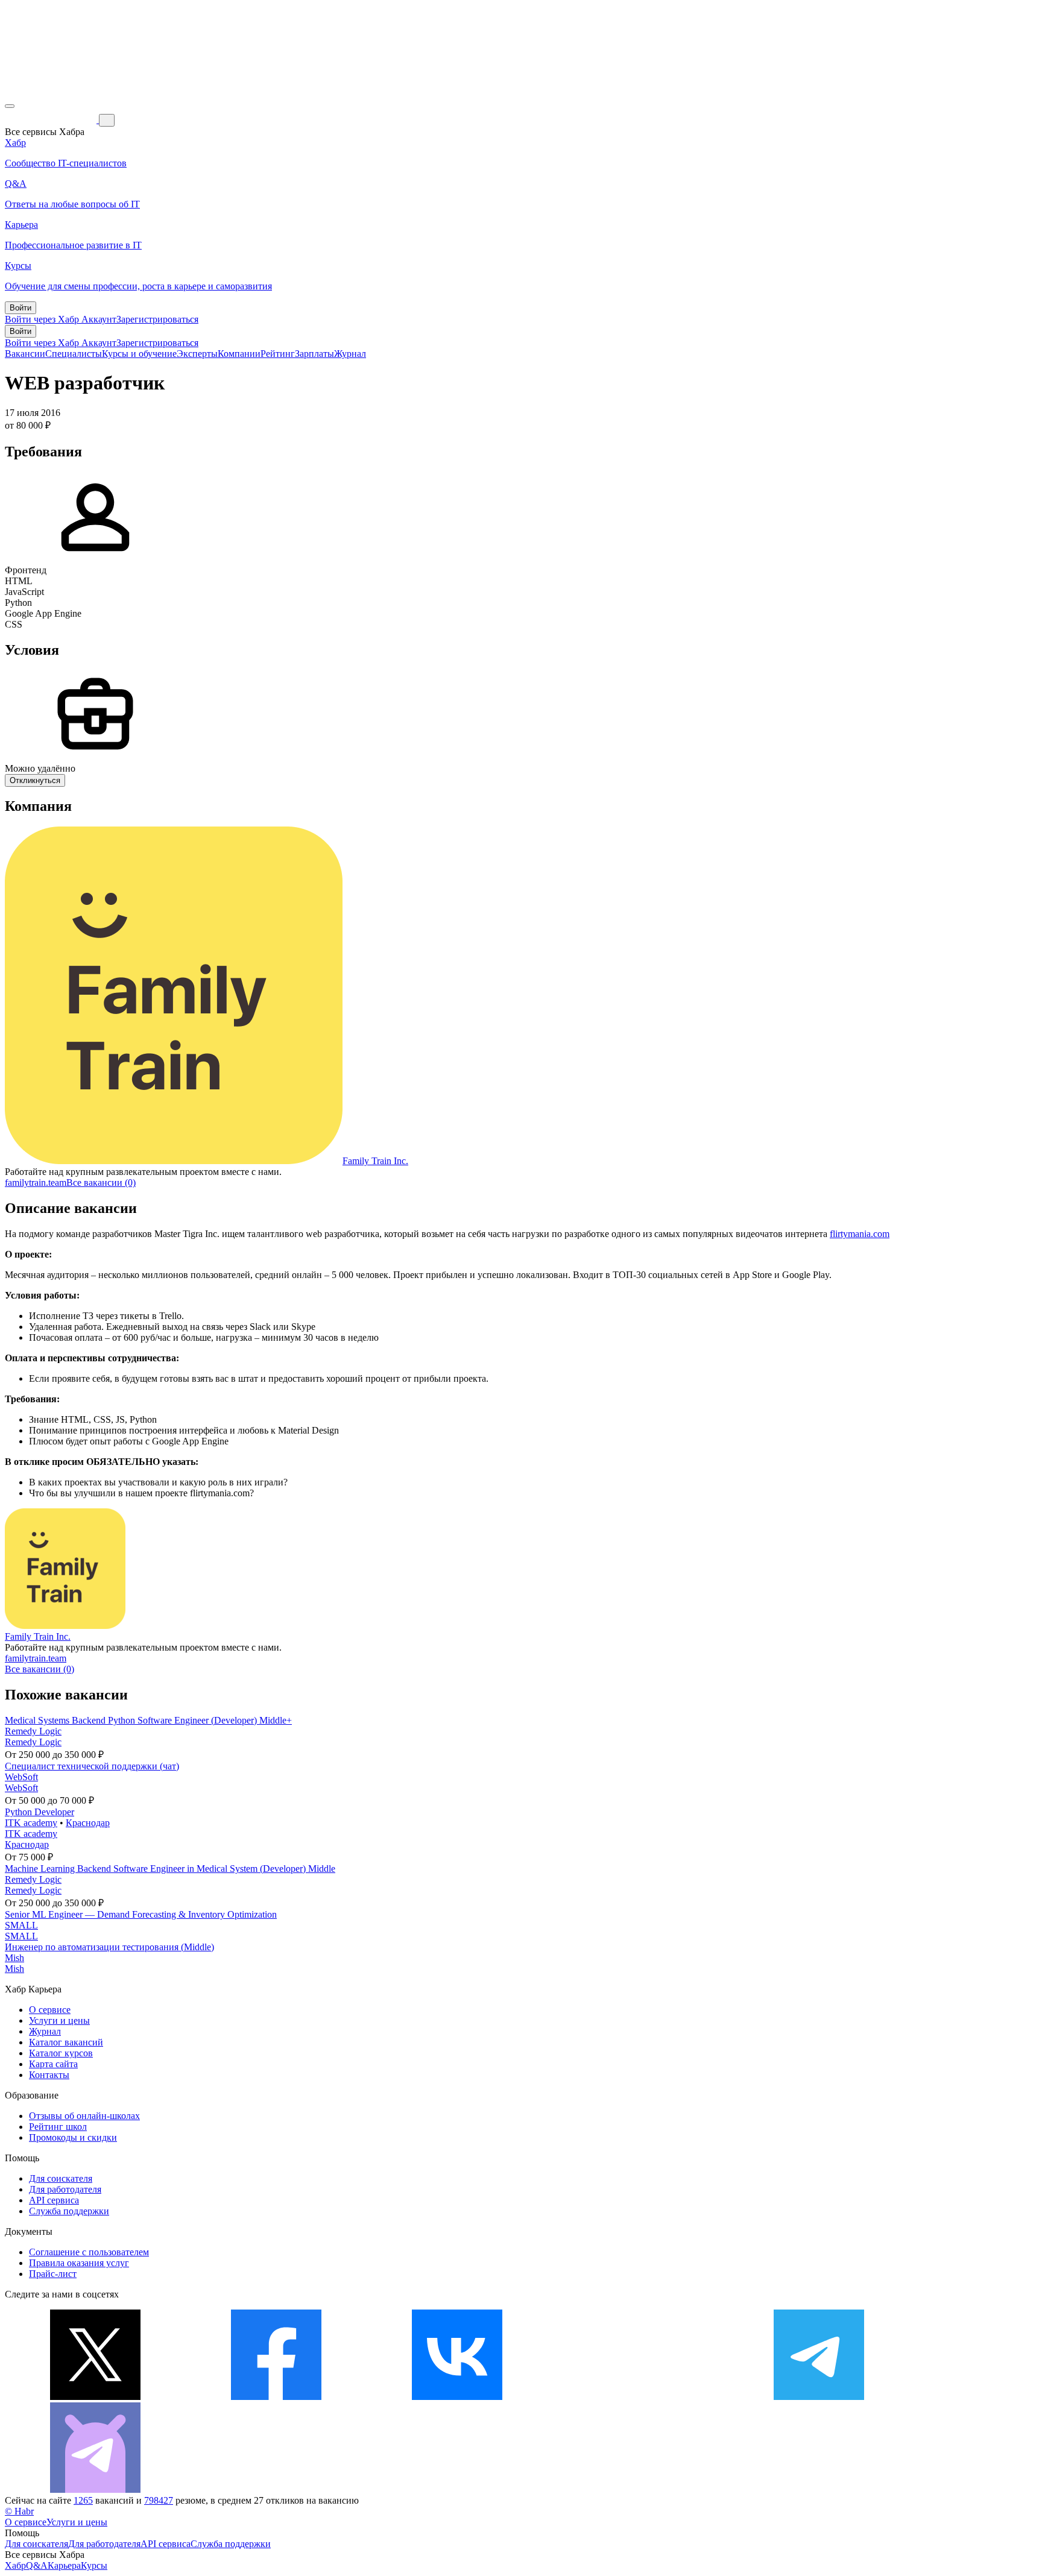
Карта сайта (53, 2064)
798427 (159, 2500)
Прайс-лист (53, 2274)
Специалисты (74, 354)
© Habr (19, 2511)
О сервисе (50, 2010)
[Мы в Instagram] (638, 2397)
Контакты (49, 2075)
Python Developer (39, 1812)
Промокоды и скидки (73, 2137)
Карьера (64, 2565)
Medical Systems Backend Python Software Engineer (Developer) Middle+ (148, 1720)
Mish (14, 1958)
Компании (239, 354)
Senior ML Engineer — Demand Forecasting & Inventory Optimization (141, 1914)
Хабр (15, 2565)
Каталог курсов (61, 2053)
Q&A (37, 2565)
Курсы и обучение (139, 354)
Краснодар (88, 1823)
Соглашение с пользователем (89, 2252)
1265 (83, 2500)
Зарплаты (314, 354)
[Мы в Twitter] (95, 2397)
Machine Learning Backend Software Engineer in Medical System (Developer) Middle (170, 1869)
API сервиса (54, 2200)
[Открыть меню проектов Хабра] (10, 106)
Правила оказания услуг (79, 2263)
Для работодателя (65, 2189)
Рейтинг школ (58, 2127)
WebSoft (21, 1777)
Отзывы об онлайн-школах (84, 2116)
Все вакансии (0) (101, 1183)
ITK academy (31, 1823)
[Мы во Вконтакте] (457, 2397)
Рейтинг (278, 354)
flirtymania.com (860, 1234)
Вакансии (25, 354)
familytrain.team (36, 1183)
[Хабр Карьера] (52, 120)
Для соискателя (61, 2178)
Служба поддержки (69, 2211)
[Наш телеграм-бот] (95, 2489)
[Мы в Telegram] (819, 2397)
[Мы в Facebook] (276, 2397)
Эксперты (197, 354)
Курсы (94, 2565)
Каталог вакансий (66, 2042)
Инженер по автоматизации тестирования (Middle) (109, 1947)
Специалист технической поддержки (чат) (92, 1766)
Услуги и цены (59, 2020)
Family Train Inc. (375, 1161)
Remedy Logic (33, 1731)
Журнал (350, 354)
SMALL (21, 1925)
